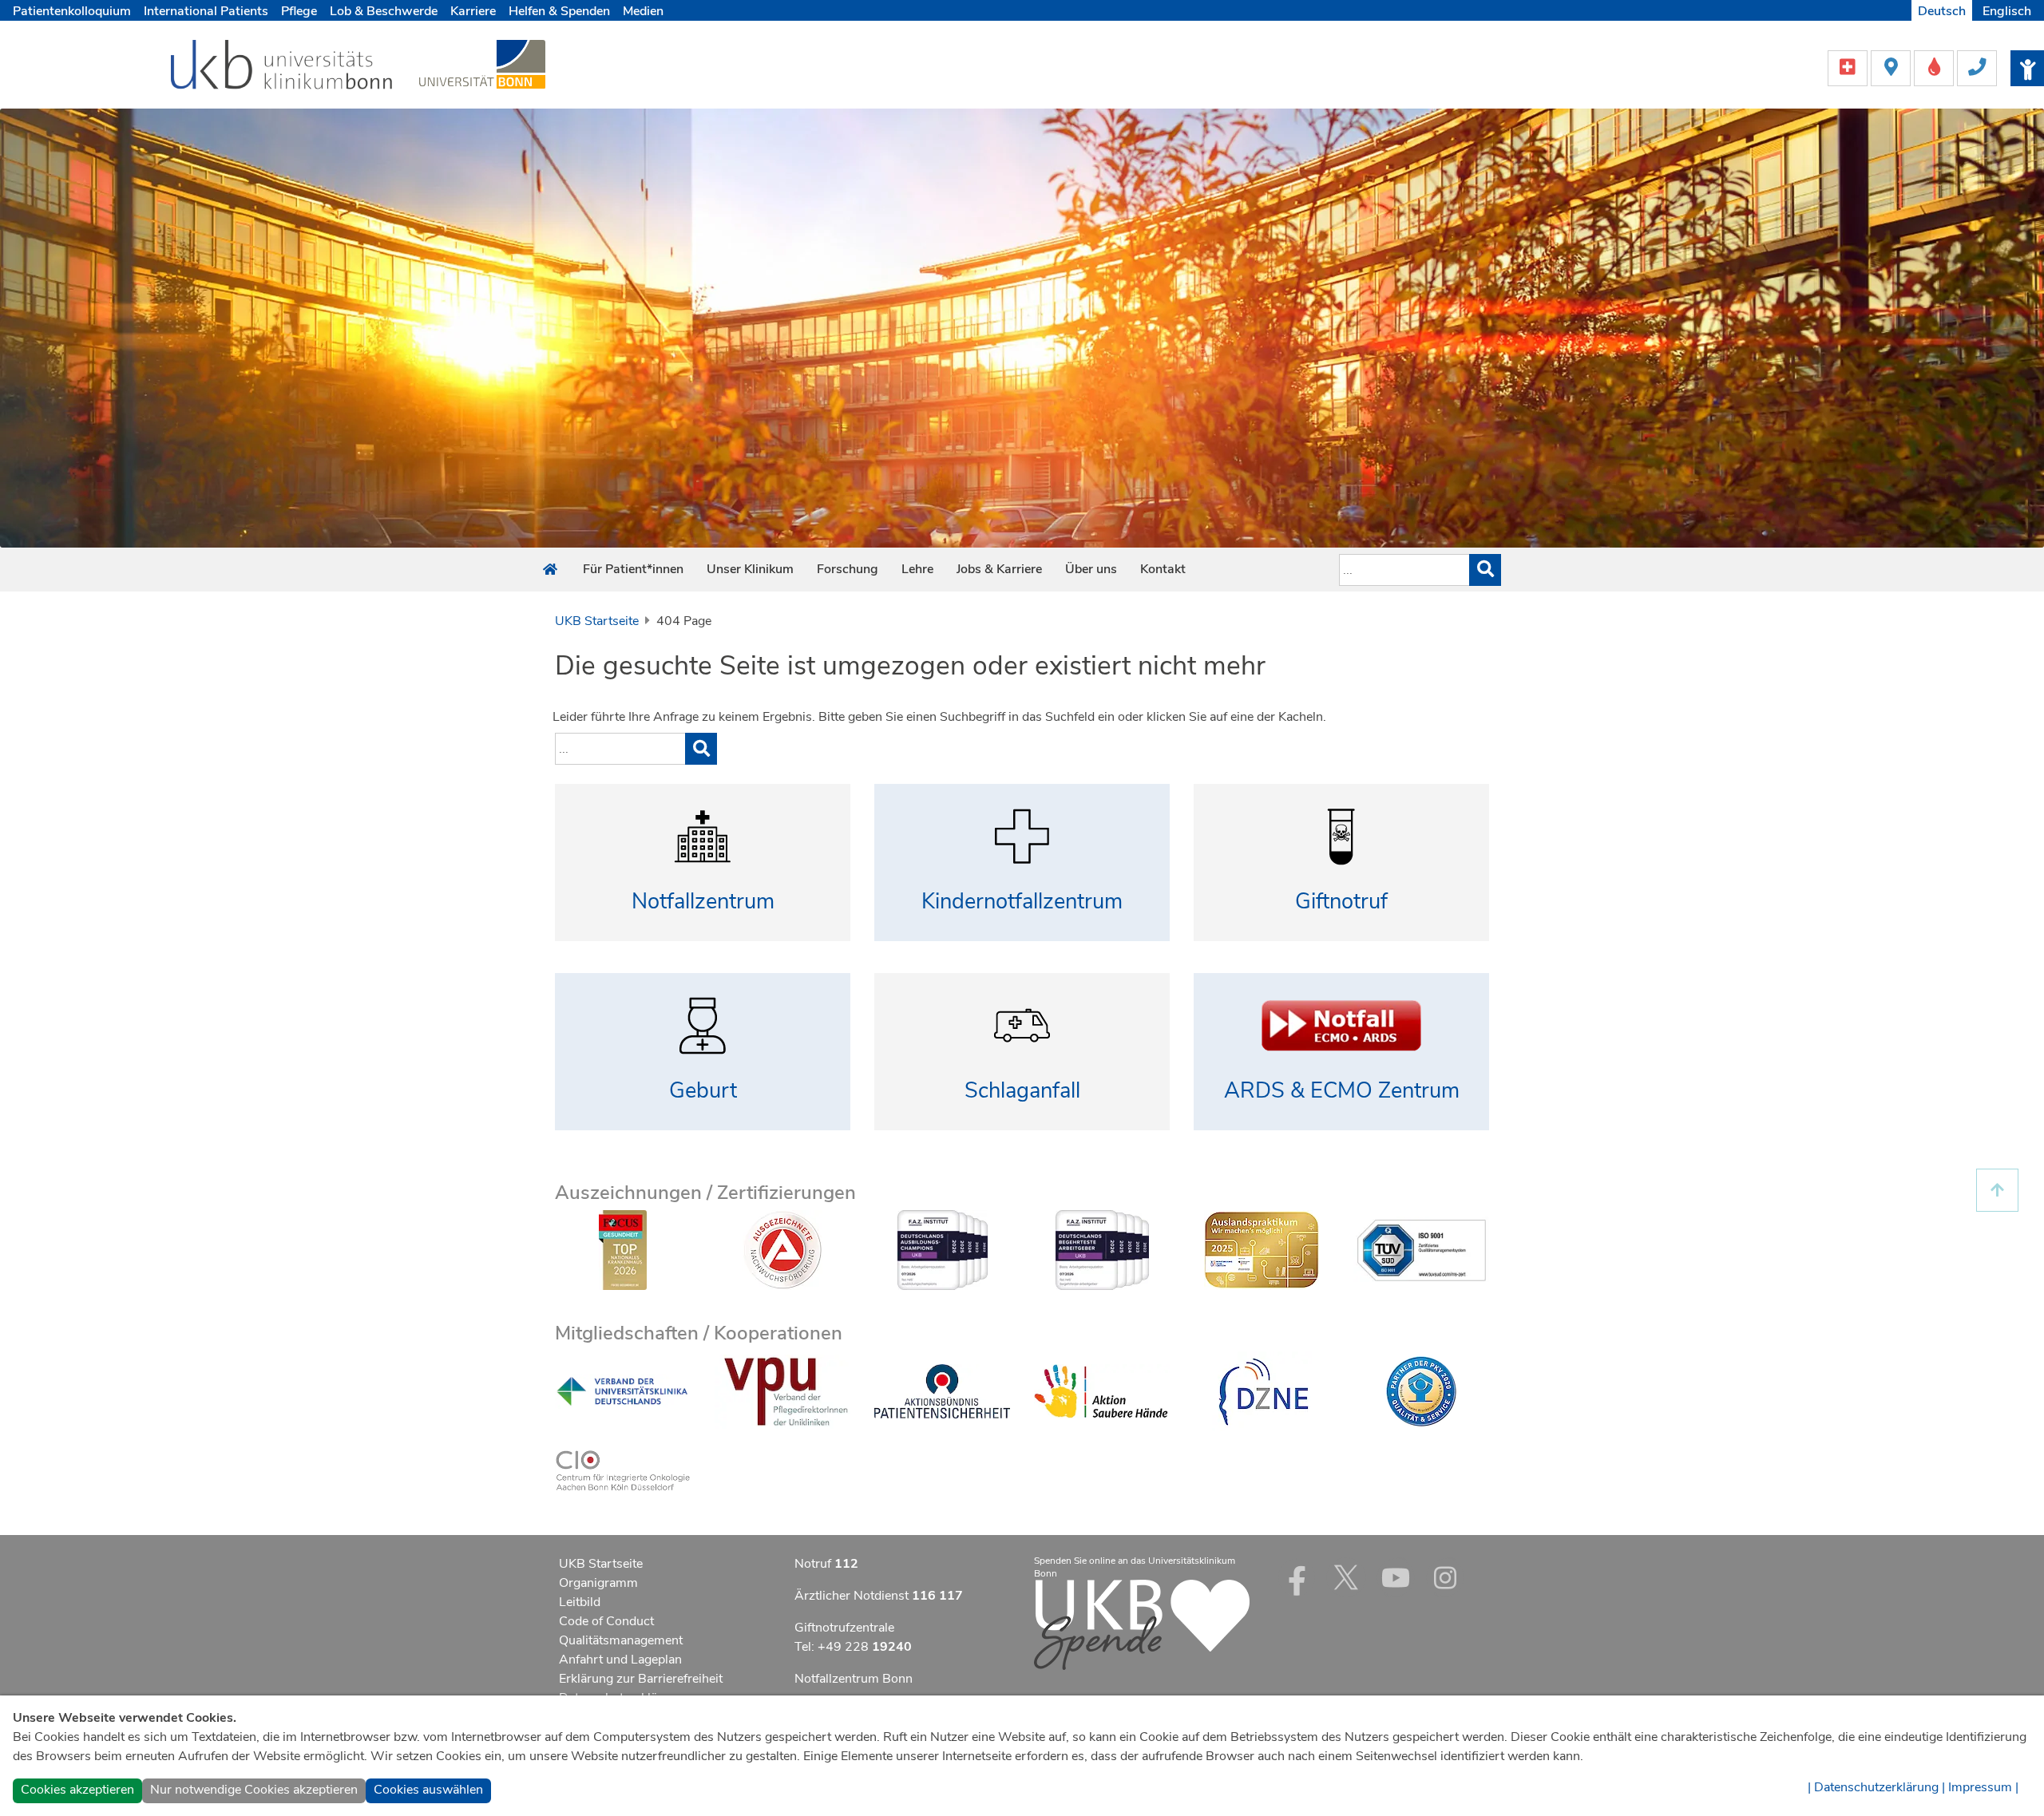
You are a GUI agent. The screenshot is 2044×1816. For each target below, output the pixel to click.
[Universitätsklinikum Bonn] (282, 67)
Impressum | (1983, 1787)
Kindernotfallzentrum (1022, 902)
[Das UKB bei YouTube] (1396, 1577)
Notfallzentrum (703, 902)
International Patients (206, 11)
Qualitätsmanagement (621, 1640)
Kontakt (1163, 569)
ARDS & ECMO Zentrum (1342, 1091)
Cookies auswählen (428, 1790)
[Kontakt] (1977, 67)
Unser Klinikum (750, 569)
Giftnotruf (1341, 902)
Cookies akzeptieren (77, 1790)
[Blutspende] (1935, 67)
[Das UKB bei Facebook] (1297, 1577)
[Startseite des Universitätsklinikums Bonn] (550, 570)
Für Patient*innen (633, 569)
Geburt (703, 1091)
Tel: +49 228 (853, 1647)
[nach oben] (1997, 1191)
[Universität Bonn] (482, 64)
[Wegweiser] (1892, 67)
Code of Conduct (606, 1621)
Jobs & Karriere (999, 569)
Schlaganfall (1022, 1091)
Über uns (1091, 569)
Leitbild (580, 1602)
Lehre (917, 569)
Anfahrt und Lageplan (620, 1660)
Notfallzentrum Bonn (854, 1679)
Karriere (473, 11)
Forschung (848, 569)
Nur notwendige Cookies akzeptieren (254, 1790)
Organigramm (598, 1583)
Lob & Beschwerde (384, 11)
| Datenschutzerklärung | (1876, 1787)
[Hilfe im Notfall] (1849, 67)
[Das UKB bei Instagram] (1445, 1577)
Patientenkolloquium (72, 11)
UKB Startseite (597, 621)
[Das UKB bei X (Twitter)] (1346, 1577)
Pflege (299, 11)
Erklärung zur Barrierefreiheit (641, 1679)
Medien (643, 11)
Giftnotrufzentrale (844, 1628)
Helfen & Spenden (559, 11)
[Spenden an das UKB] (1142, 1624)
